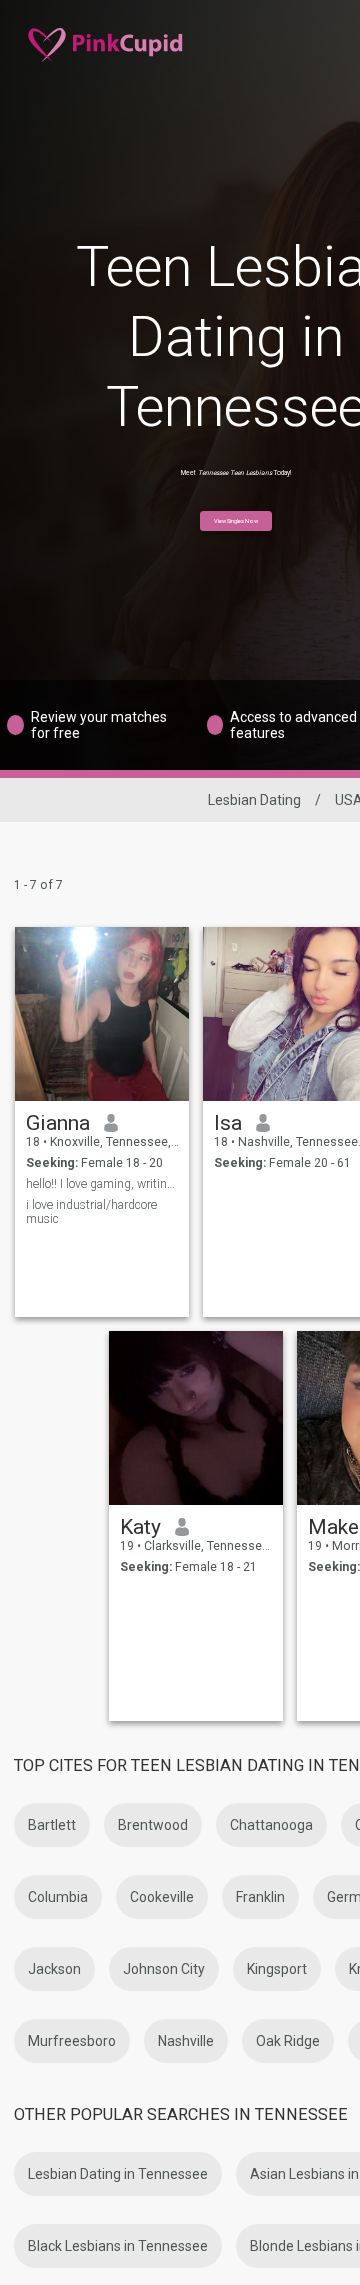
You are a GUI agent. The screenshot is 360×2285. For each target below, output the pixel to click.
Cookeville (162, 1897)
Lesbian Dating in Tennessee (118, 2174)
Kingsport (277, 1969)
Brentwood (153, 1825)
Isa (228, 1123)
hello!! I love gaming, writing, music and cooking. (102, 1184)
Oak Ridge (288, 2041)
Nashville (186, 2041)
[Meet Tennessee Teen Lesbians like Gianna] (102, 1014)
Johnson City (164, 1969)
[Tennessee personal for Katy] (196, 1418)
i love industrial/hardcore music (91, 1212)
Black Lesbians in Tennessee (118, 2246)
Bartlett (52, 1825)
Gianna (58, 1123)
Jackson (54, 1969)
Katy (140, 1527)
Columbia (58, 1897)
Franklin (260, 1897)
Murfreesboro (72, 2041)
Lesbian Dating (254, 800)
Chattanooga (271, 1825)
